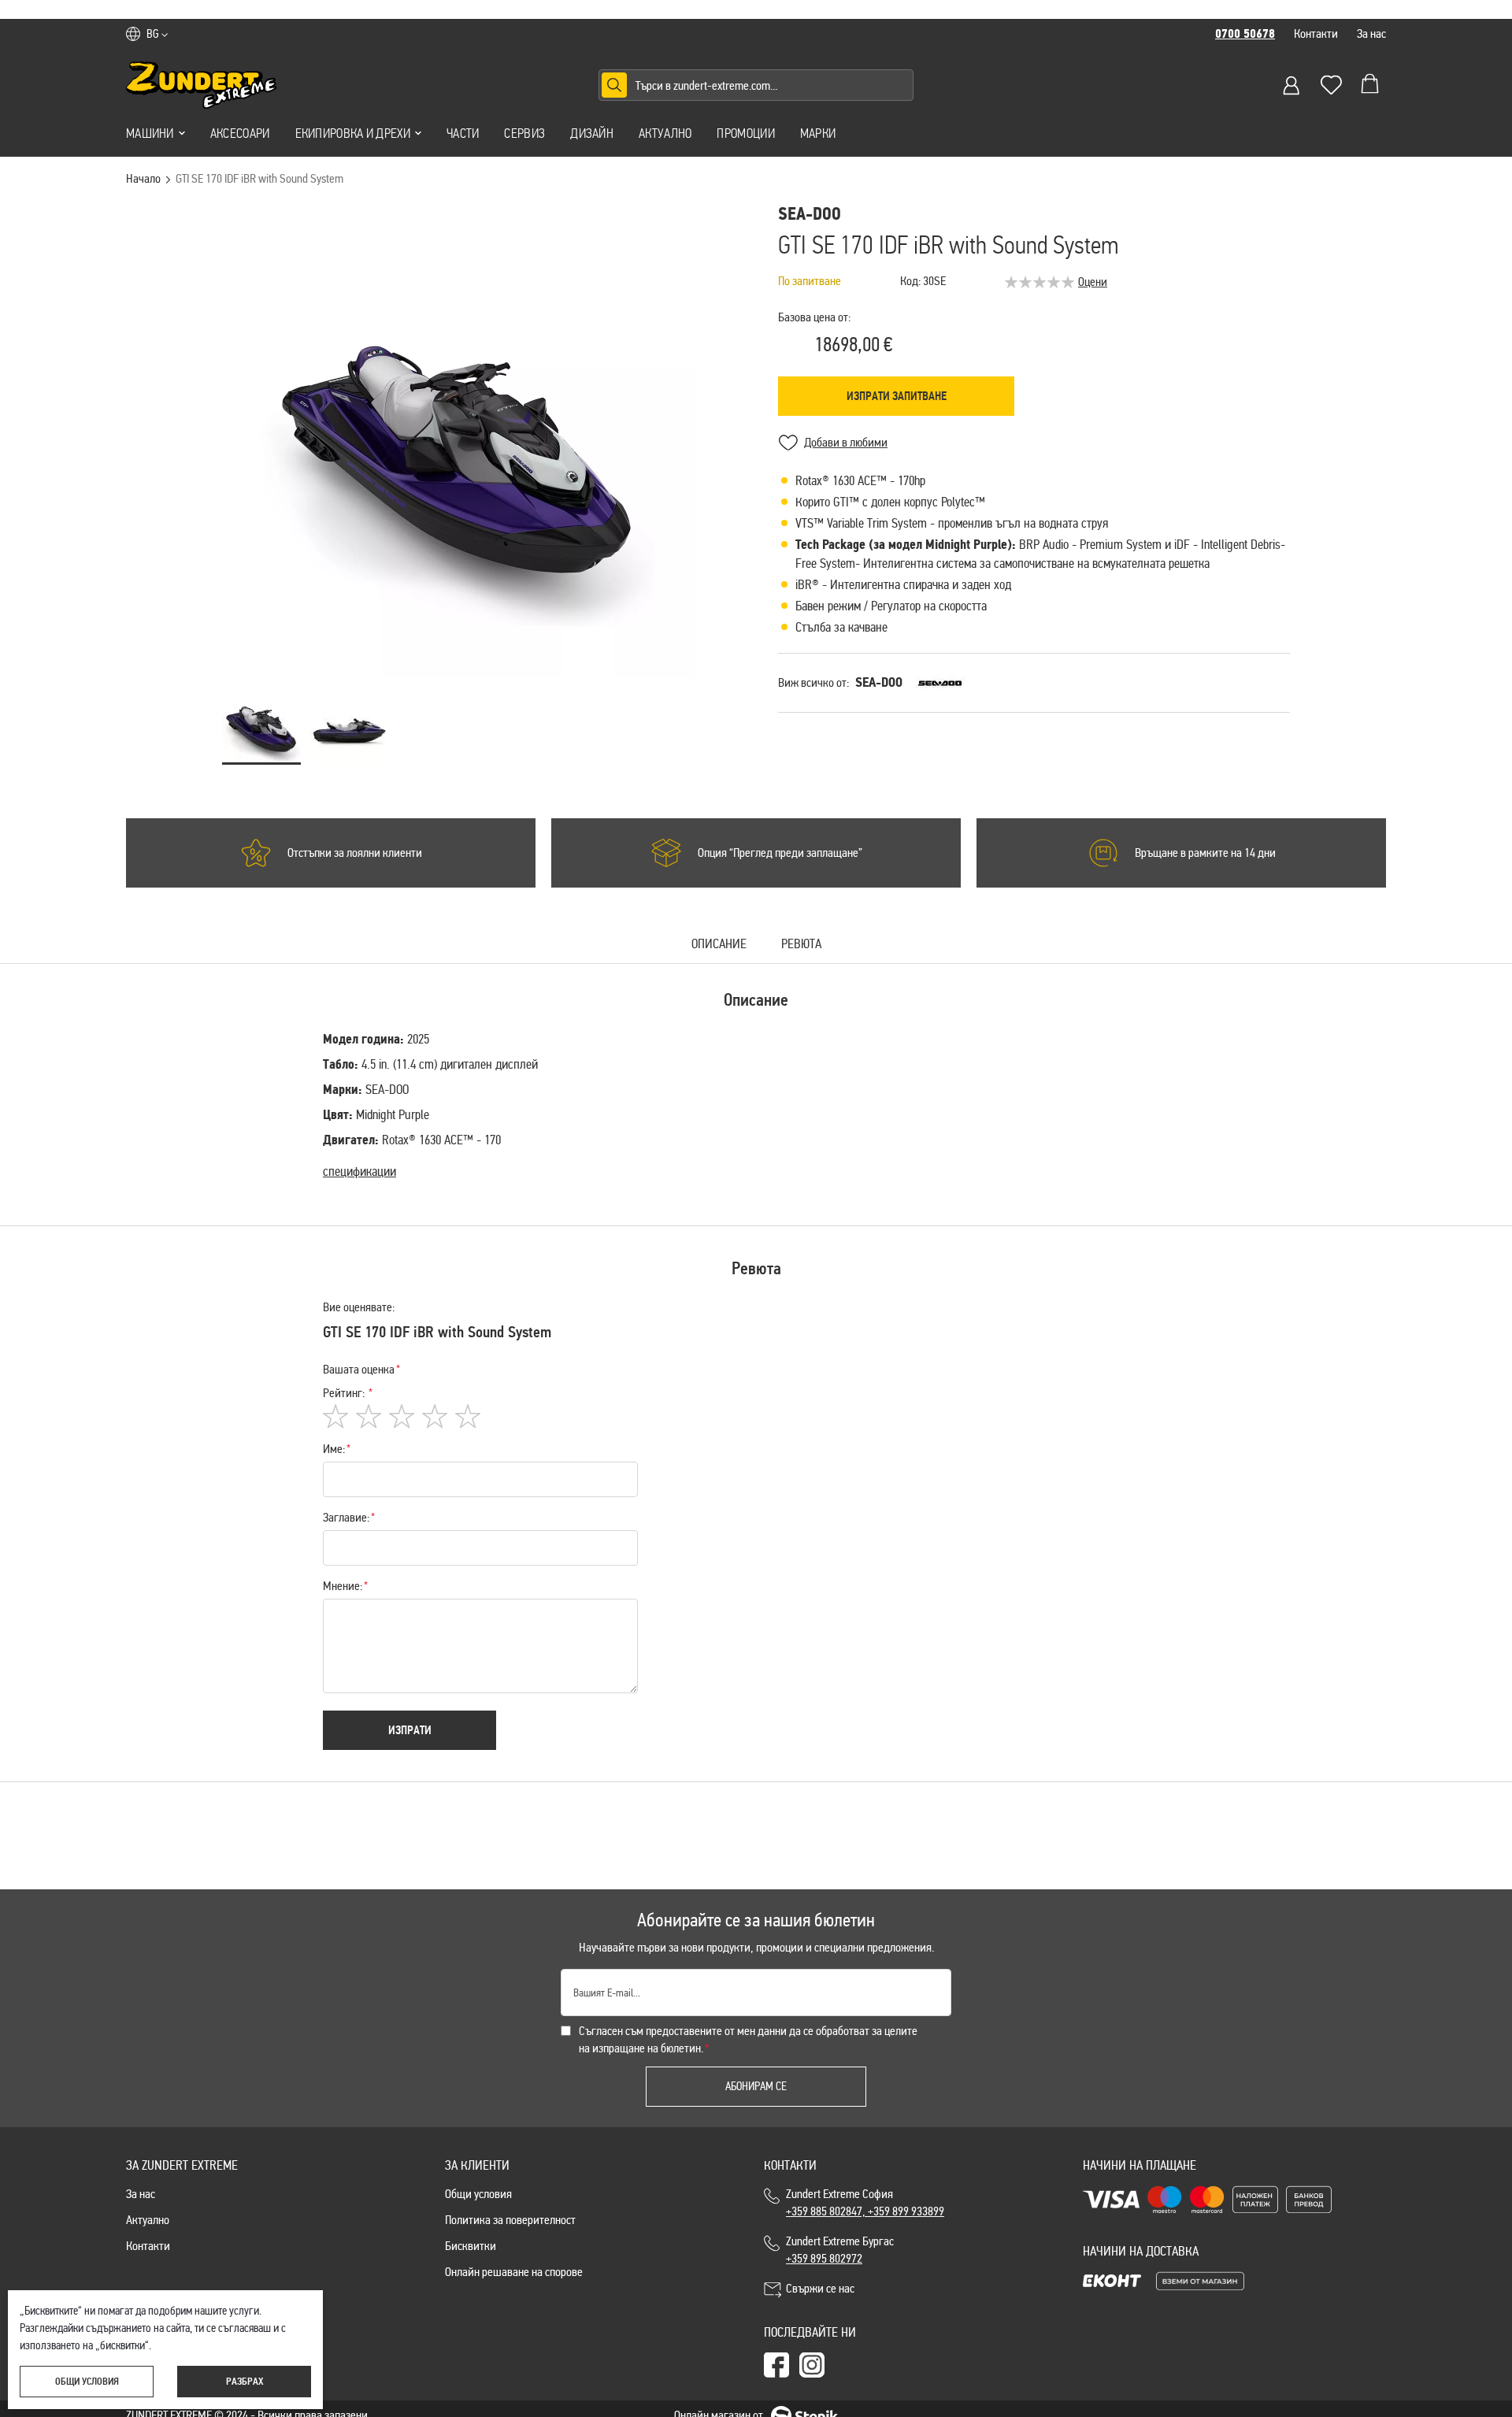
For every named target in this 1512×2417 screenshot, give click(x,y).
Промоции (745, 133)
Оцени (1093, 282)
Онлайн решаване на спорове (514, 2272)
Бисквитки (471, 2246)
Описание (719, 945)
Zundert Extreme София (865, 2202)
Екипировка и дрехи (353, 133)
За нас (1371, 33)
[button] (157, 34)
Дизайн (592, 133)
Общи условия (478, 2194)
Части (463, 133)
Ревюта (801, 945)
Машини (150, 133)
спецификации (359, 1171)
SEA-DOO (879, 682)
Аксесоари (240, 133)
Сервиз (524, 133)
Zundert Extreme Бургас (842, 2250)
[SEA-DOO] (940, 683)
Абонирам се (756, 2086)
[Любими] (1331, 85)
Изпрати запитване (897, 396)
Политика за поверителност (510, 2220)
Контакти (1316, 33)
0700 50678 (1245, 34)
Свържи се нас (820, 2288)
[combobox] (756, 85)
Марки (818, 133)
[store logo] (202, 85)
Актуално (665, 133)
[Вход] (1291, 85)
